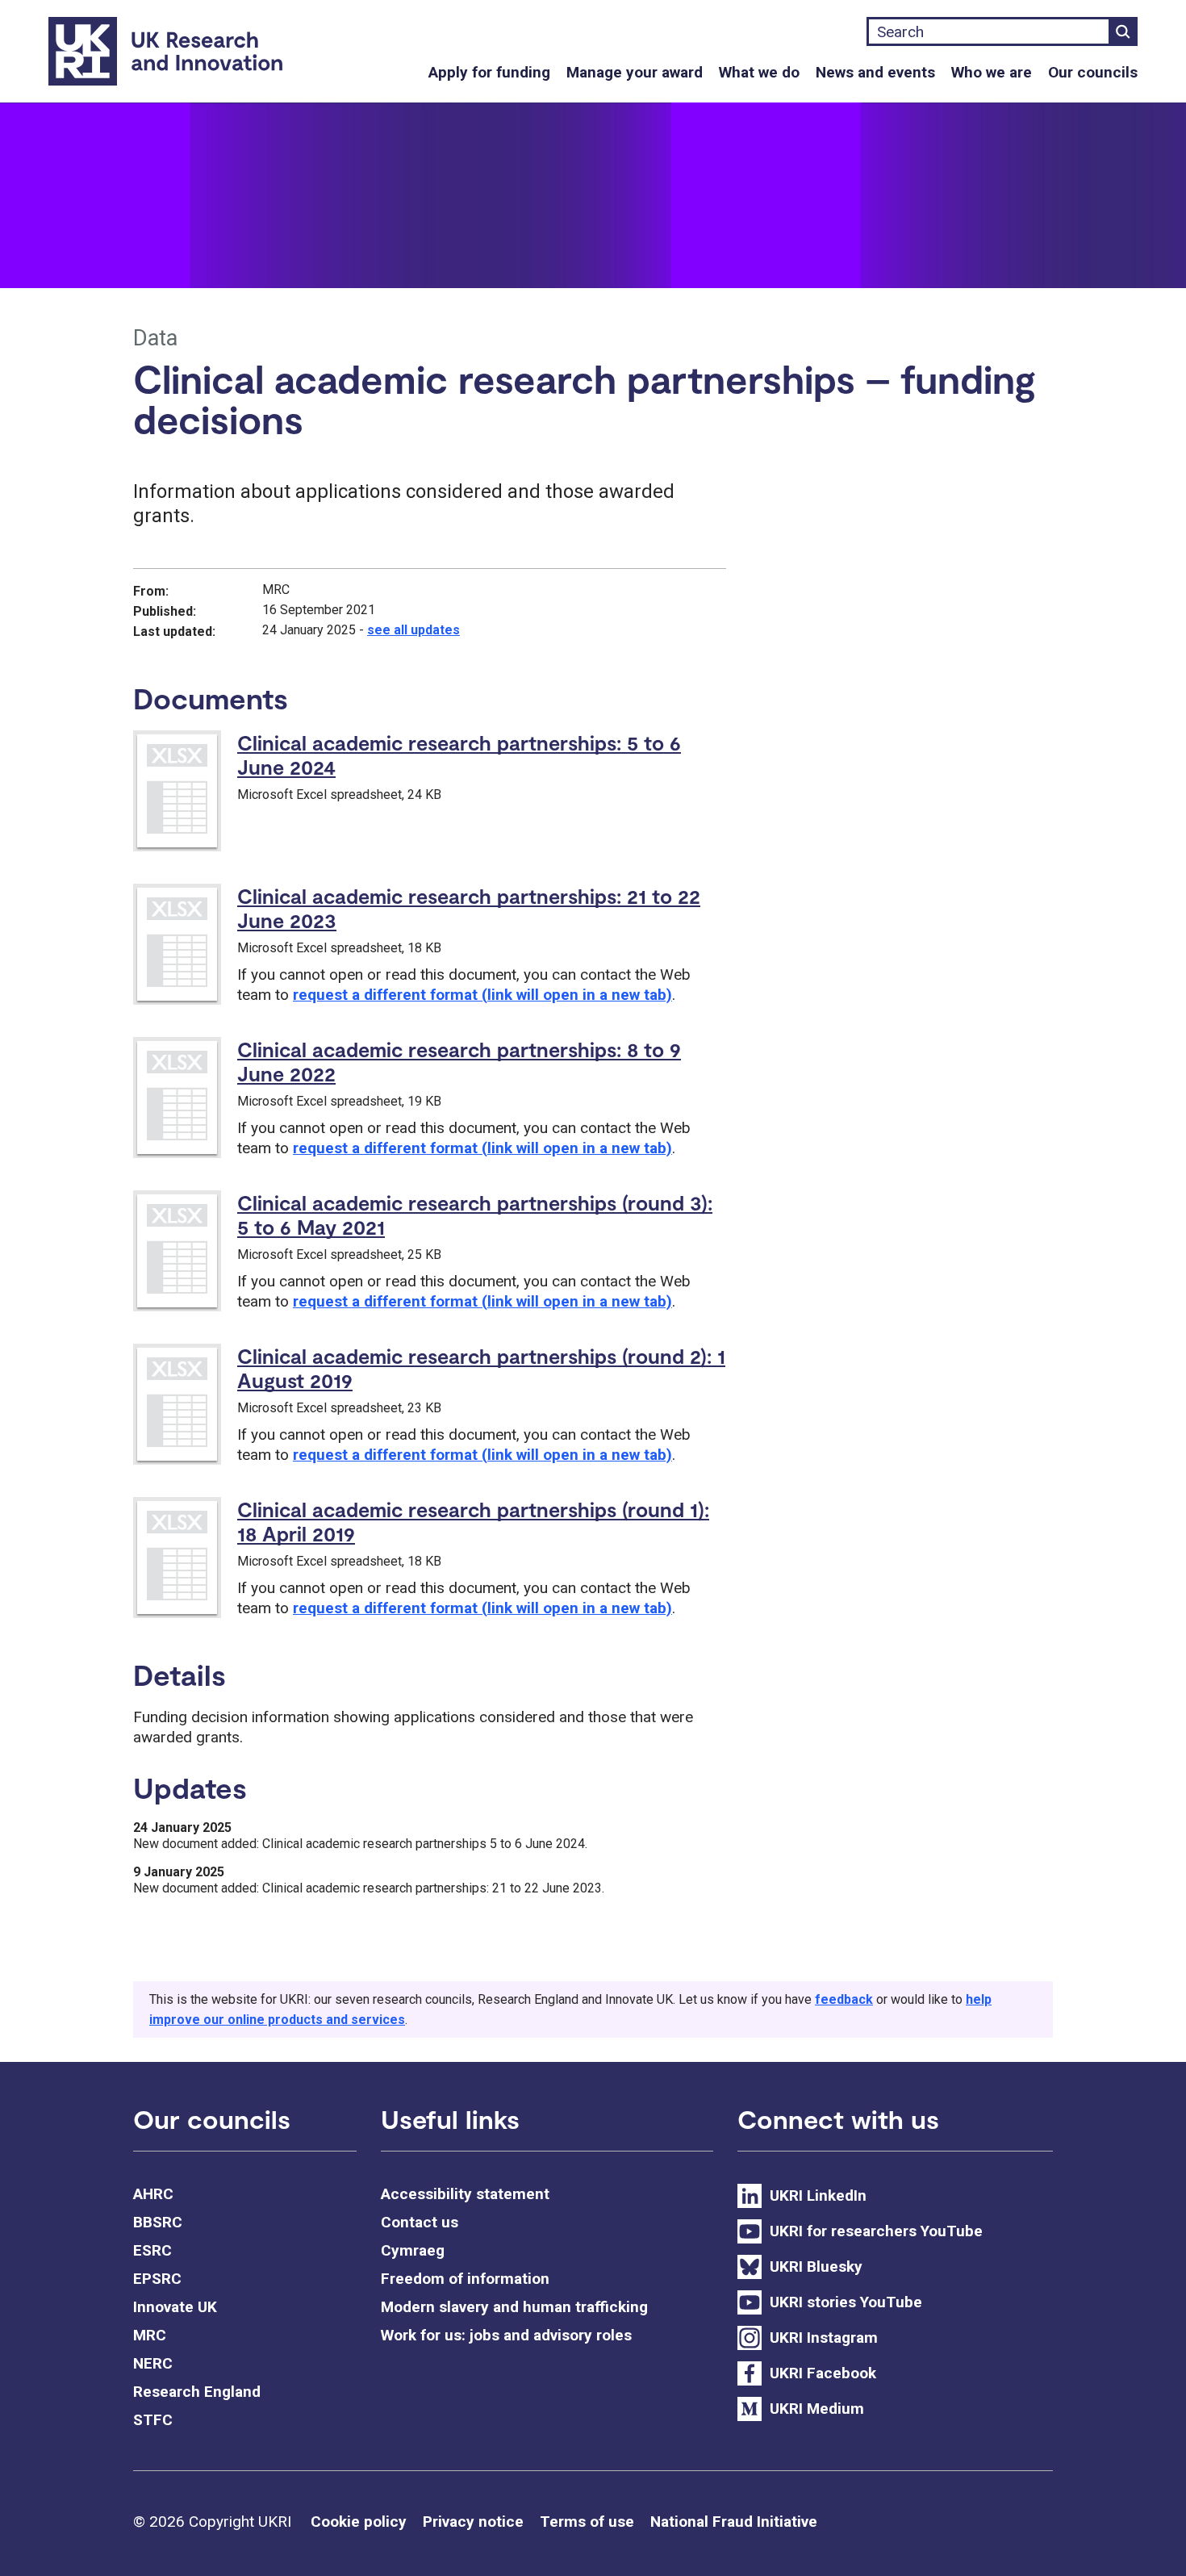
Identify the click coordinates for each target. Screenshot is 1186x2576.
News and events (875, 72)
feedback (844, 1999)
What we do (759, 72)
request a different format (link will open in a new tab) (482, 995)
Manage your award (635, 72)
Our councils (1093, 72)
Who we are (992, 72)
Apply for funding (489, 72)
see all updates (413, 630)
